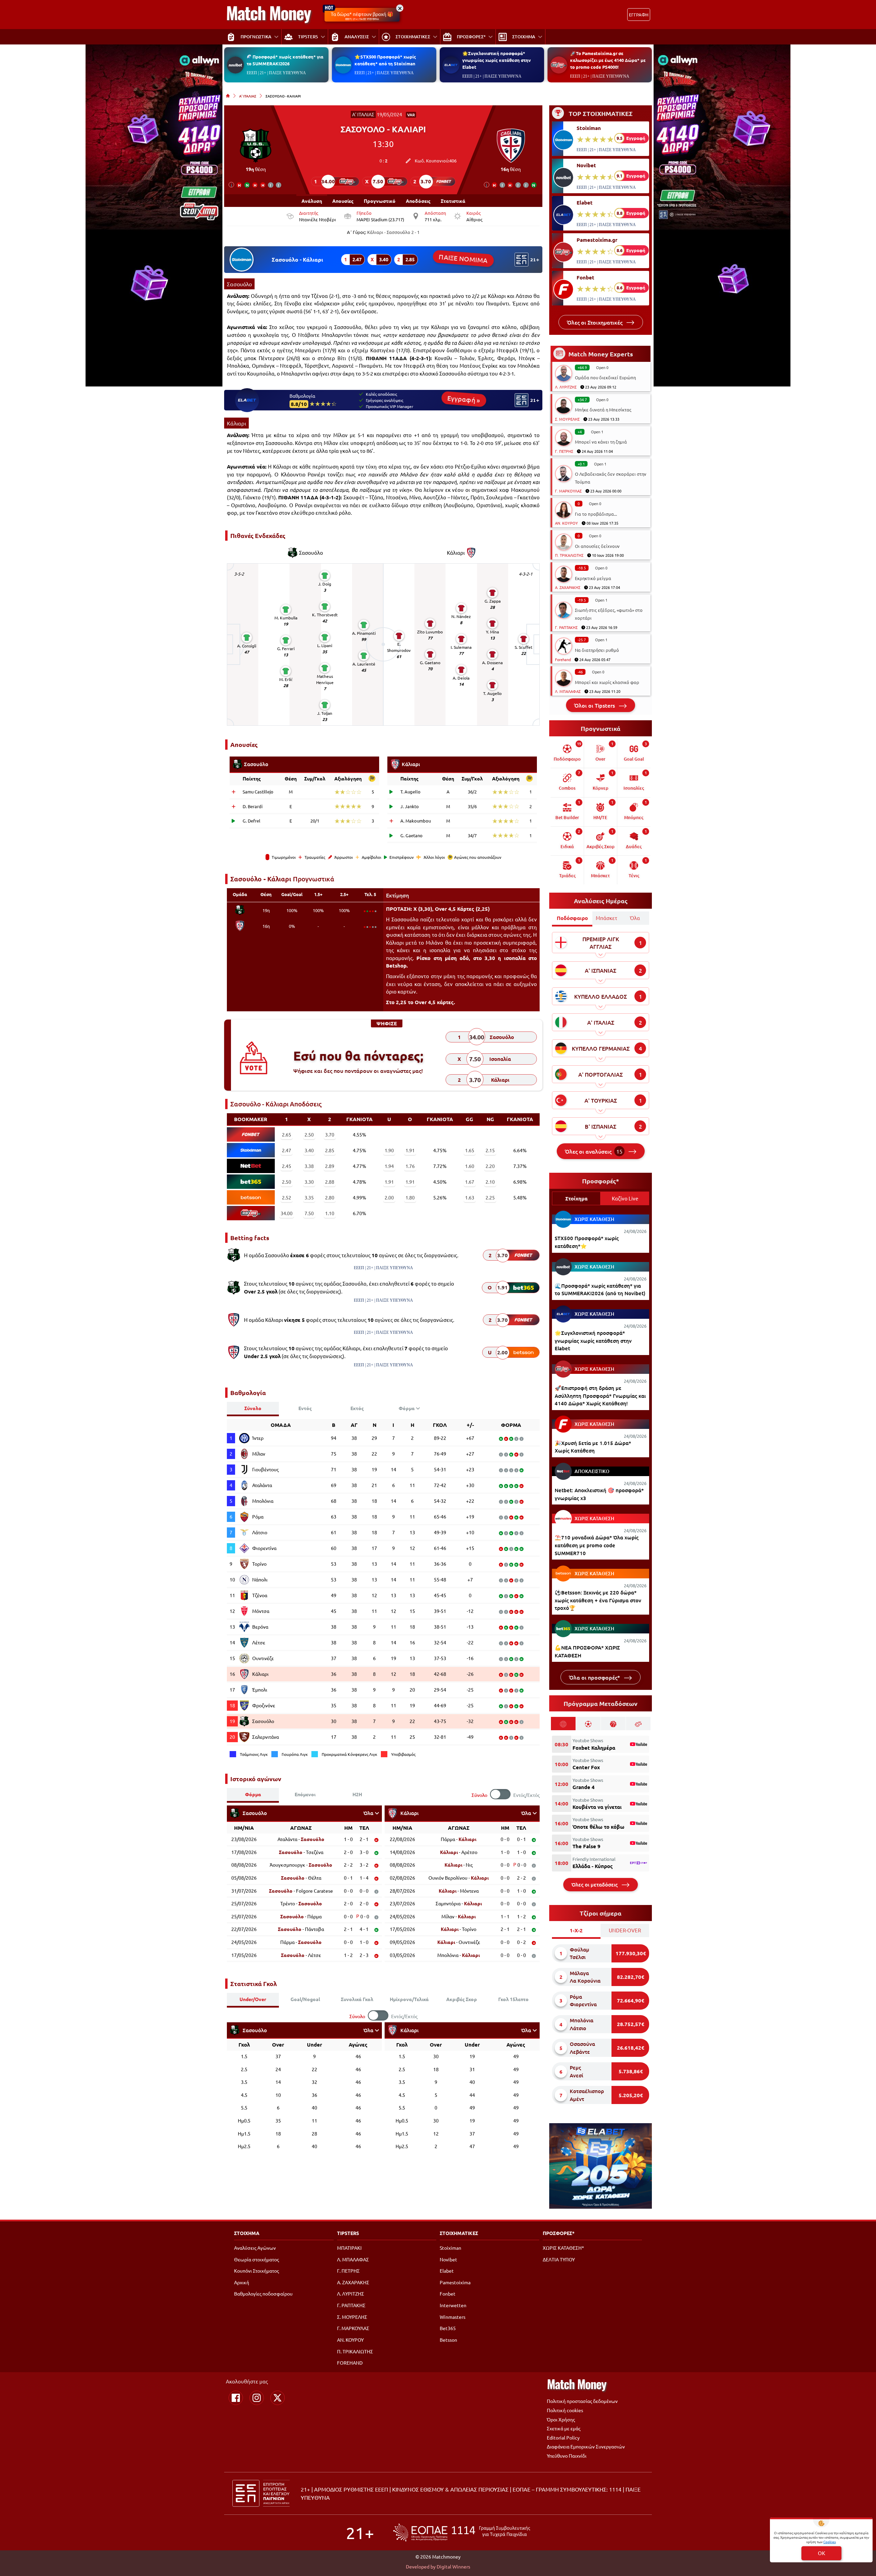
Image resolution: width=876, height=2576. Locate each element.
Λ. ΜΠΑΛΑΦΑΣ (568, 691)
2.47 (287, 1150)
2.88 (330, 1182)
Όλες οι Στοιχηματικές (595, 322)
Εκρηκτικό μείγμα (593, 578)
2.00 (389, 1197)
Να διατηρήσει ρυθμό (597, 650)
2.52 (287, 1197)
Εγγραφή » (464, 399)
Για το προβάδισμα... (596, 514)
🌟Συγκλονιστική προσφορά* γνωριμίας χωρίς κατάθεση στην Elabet (497, 60)
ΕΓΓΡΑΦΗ (639, 15)
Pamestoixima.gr (597, 240)
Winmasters (453, 2317)
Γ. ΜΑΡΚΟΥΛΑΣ (568, 491)
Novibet (586, 165)
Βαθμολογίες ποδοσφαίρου (263, 2294)
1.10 (330, 1213)
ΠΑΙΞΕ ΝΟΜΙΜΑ (463, 258)
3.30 (309, 1182)
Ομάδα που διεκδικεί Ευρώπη (605, 377)
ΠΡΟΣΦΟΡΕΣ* (559, 2233)
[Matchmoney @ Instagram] (257, 2398)
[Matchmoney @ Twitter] (278, 2398)
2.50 (309, 1134)
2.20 (490, 1166)
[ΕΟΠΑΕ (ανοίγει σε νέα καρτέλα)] (462, 2532)
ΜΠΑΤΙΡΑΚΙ (349, 2248)
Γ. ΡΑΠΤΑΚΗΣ (566, 627)
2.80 (330, 1197)
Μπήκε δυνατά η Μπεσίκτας (603, 410)
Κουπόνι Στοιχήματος (256, 2271)
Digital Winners (453, 2566)
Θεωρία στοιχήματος (256, 2259)
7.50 (309, 1213)
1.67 (470, 1182)
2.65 (287, 1134)
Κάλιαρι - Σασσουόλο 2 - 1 (393, 232)
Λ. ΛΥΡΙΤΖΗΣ (566, 387)
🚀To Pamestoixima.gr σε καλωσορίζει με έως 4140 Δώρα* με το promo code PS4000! (608, 60)
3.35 (309, 1197)
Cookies (829, 2542)
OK (821, 2553)
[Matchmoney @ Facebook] (236, 2398)
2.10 (490, 1182)
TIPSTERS (348, 2233)
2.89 (330, 1166)
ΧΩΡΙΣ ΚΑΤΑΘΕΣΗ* (563, 2248)
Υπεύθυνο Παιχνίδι (567, 2456)
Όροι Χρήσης (561, 2419)
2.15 (490, 1150)
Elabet (585, 202)
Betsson (448, 2340)
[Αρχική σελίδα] (228, 96)
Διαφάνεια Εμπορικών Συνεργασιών (586, 2446)
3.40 (309, 1150)
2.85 (330, 1150)
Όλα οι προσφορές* (595, 1677)
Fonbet (585, 277)
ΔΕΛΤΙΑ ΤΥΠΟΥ (559, 2259)
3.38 (309, 1166)
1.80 (410, 1197)
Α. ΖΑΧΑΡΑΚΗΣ (568, 587)
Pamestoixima (455, 2282)
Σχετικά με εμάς (564, 2428)
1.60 (470, 1166)
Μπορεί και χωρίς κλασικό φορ (607, 682)
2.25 (490, 1197)
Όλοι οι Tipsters (595, 705)
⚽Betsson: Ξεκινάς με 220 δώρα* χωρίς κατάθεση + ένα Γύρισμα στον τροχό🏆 (598, 1600)
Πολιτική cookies (565, 2410)
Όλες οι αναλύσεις (594, 1151)
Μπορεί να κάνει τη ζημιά (601, 442)
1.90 (389, 1150)
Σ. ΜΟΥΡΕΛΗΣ (567, 419)
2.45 (287, 1166)
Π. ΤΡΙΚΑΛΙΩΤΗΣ (569, 555)
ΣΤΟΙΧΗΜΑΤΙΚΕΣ (459, 2233)
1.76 (410, 1166)
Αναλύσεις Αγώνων (255, 2248)
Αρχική (242, 2282)
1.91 (410, 1150)
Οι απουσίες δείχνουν (597, 546)
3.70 (330, 1134)
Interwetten (453, 2305)
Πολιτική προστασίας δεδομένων (582, 2401)
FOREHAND (350, 2363)
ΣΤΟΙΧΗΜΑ (247, 2233)
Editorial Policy (563, 2437)
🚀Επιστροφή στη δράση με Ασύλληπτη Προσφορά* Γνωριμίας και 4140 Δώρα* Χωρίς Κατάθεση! (600, 1396)
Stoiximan (589, 128)
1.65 (470, 1150)
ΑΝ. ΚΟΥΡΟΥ (566, 523)
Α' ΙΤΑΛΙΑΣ (248, 96)
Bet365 (448, 2328)
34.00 (287, 1213)
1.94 (389, 1166)
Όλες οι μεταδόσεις (595, 1884)
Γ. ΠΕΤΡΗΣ (564, 451)
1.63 (470, 1197)
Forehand (563, 659)
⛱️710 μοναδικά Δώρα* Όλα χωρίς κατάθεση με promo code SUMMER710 (597, 1545)
